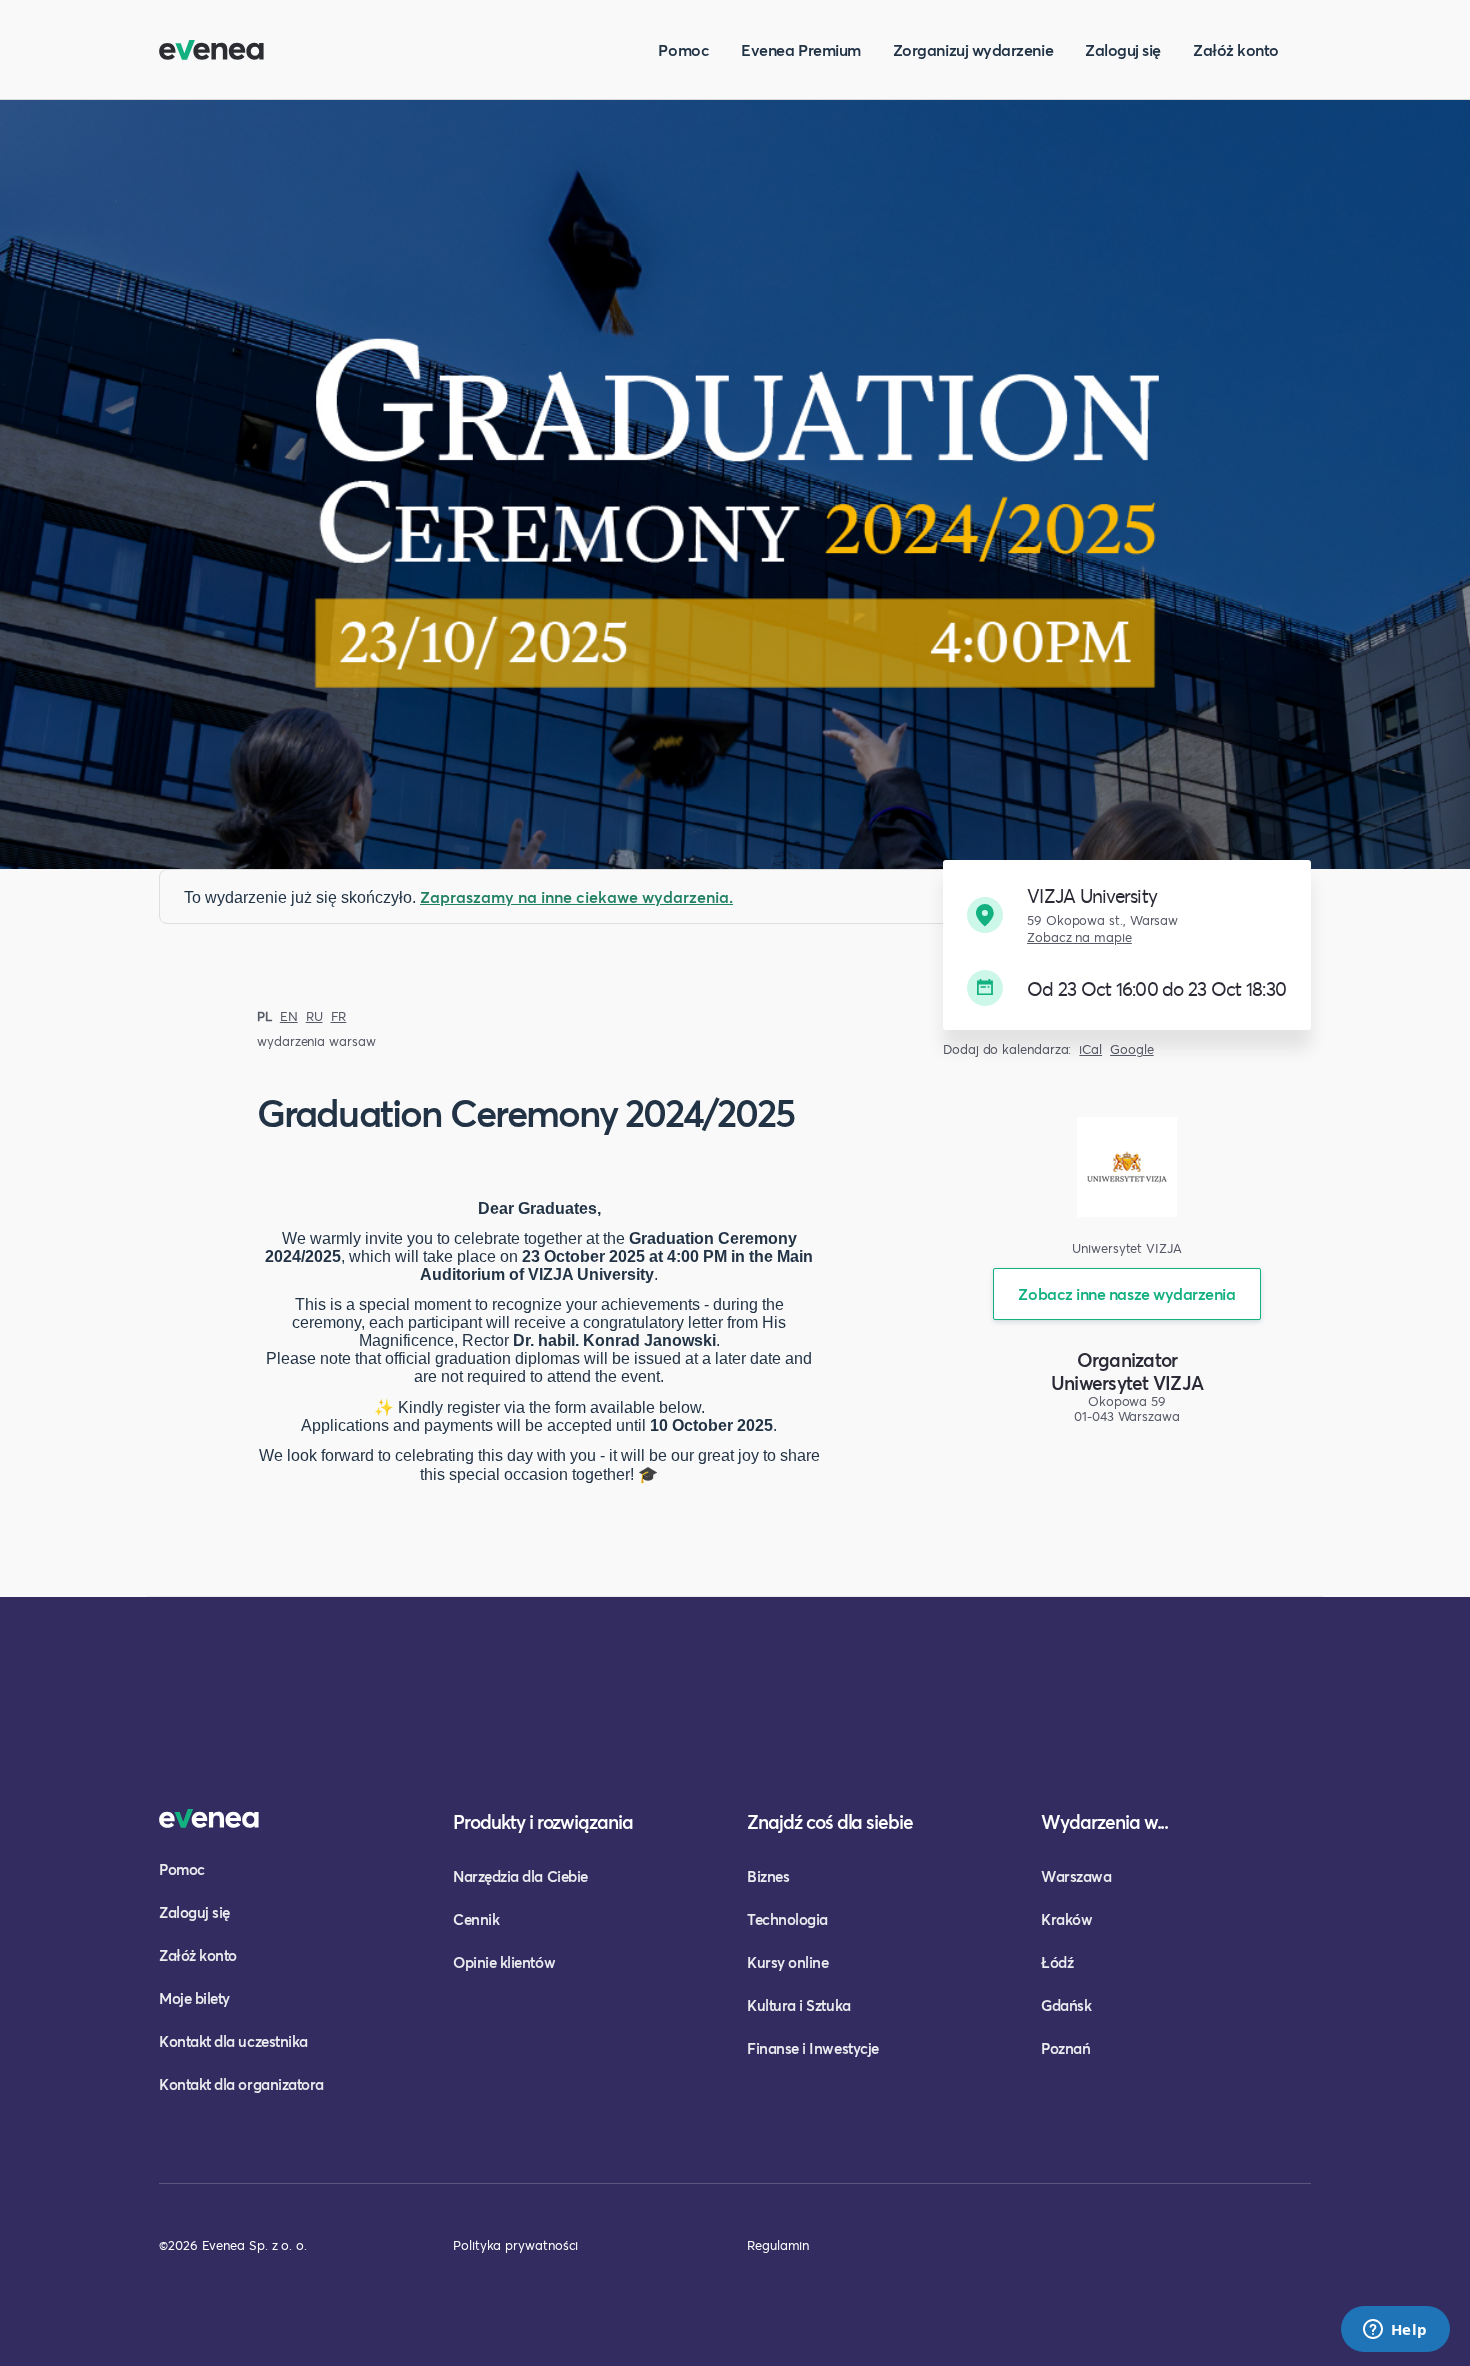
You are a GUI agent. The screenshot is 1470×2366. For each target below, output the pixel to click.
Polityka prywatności (515, 2245)
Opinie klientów (504, 1962)
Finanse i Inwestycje (813, 2048)
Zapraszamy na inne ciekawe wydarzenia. (576, 896)
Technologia (787, 1919)
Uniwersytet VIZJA (1127, 1382)
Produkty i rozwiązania (543, 1821)
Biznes (768, 1876)
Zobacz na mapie (1079, 937)
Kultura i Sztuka (799, 2005)
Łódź (1057, 1962)
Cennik (476, 1919)
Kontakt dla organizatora (241, 2084)
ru (314, 1016)
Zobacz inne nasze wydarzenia (1126, 1293)
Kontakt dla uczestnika (233, 2041)
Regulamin (778, 2245)
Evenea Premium (801, 49)
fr (339, 1016)
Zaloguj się (1123, 49)
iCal (1090, 1049)
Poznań (1065, 2048)
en (289, 1016)
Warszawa (1076, 1876)
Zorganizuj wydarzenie (973, 49)
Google (1132, 1049)
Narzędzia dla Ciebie (520, 1876)
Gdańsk (1066, 2005)
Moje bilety (194, 1998)
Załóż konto (1236, 49)
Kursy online (787, 1962)
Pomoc (683, 49)
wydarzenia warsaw (316, 1041)
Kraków (1066, 1919)
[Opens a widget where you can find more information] (1395, 2331)
